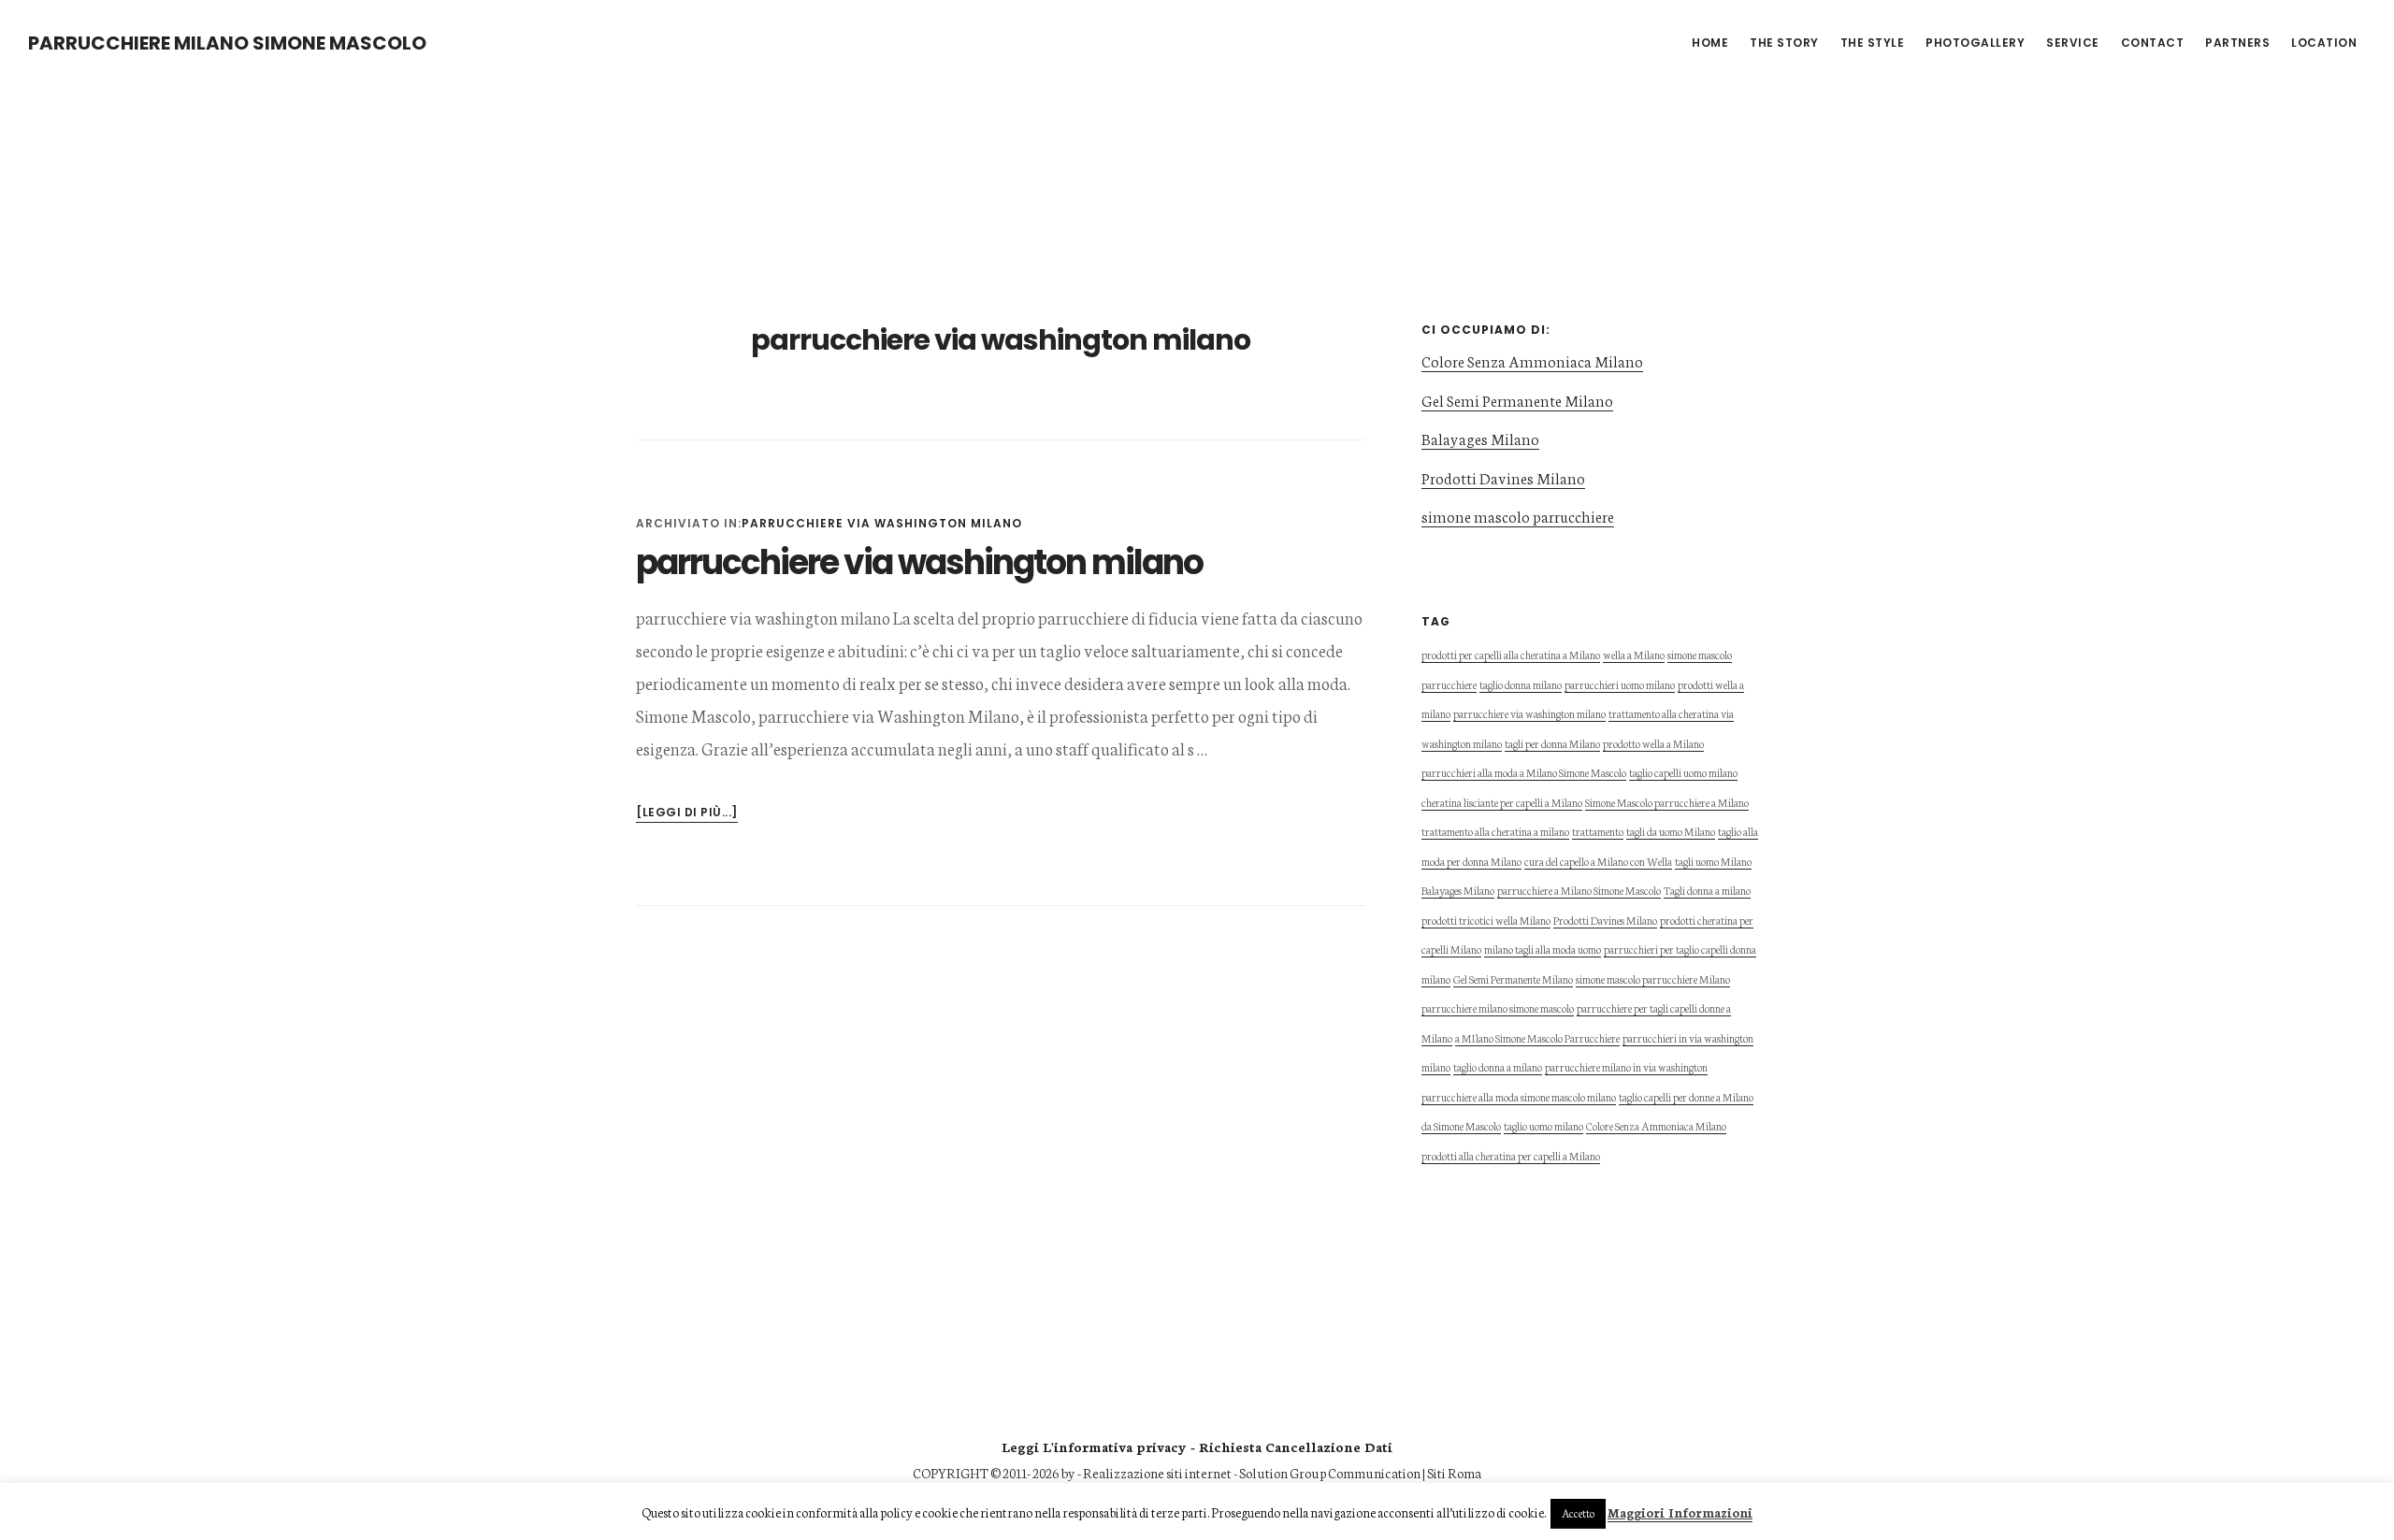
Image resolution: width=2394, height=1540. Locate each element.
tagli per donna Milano (1552, 743)
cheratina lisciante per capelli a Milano (1502, 802)
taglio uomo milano (1543, 1125)
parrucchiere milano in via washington (1626, 1066)
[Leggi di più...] (687, 813)
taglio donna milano (1521, 684)
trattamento (1598, 831)
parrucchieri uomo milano (1620, 684)
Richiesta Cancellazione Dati (1296, 1446)
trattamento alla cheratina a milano (1495, 831)
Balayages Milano (1480, 438)
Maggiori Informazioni (1680, 1512)
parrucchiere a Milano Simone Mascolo (1579, 890)
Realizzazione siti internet (1157, 1473)
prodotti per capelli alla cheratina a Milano (1511, 654)
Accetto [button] (1578, 1513)
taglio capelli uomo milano (1683, 772)
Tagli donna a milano (1707, 890)
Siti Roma (1454, 1473)
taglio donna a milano (1498, 1066)
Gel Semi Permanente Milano (1517, 400)
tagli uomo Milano (1713, 861)
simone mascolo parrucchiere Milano (1653, 979)
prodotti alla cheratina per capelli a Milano (1511, 1155)
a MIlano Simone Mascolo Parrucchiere (1537, 1037)
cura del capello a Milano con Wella (1598, 861)
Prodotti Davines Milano (1503, 477)
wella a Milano (1634, 654)
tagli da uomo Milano (1671, 831)
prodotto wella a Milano (1653, 743)
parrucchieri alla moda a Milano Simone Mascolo (1524, 772)
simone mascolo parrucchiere (1518, 516)
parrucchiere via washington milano (882, 523)
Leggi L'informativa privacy (1094, 1446)
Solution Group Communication (1330, 1473)
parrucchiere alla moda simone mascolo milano (1519, 1096)
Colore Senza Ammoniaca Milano (1532, 360)
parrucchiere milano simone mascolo (1498, 1007)
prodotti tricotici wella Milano (1486, 920)
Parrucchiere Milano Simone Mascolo (227, 43)
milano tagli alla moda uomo (1543, 949)
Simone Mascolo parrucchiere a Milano (1667, 802)
